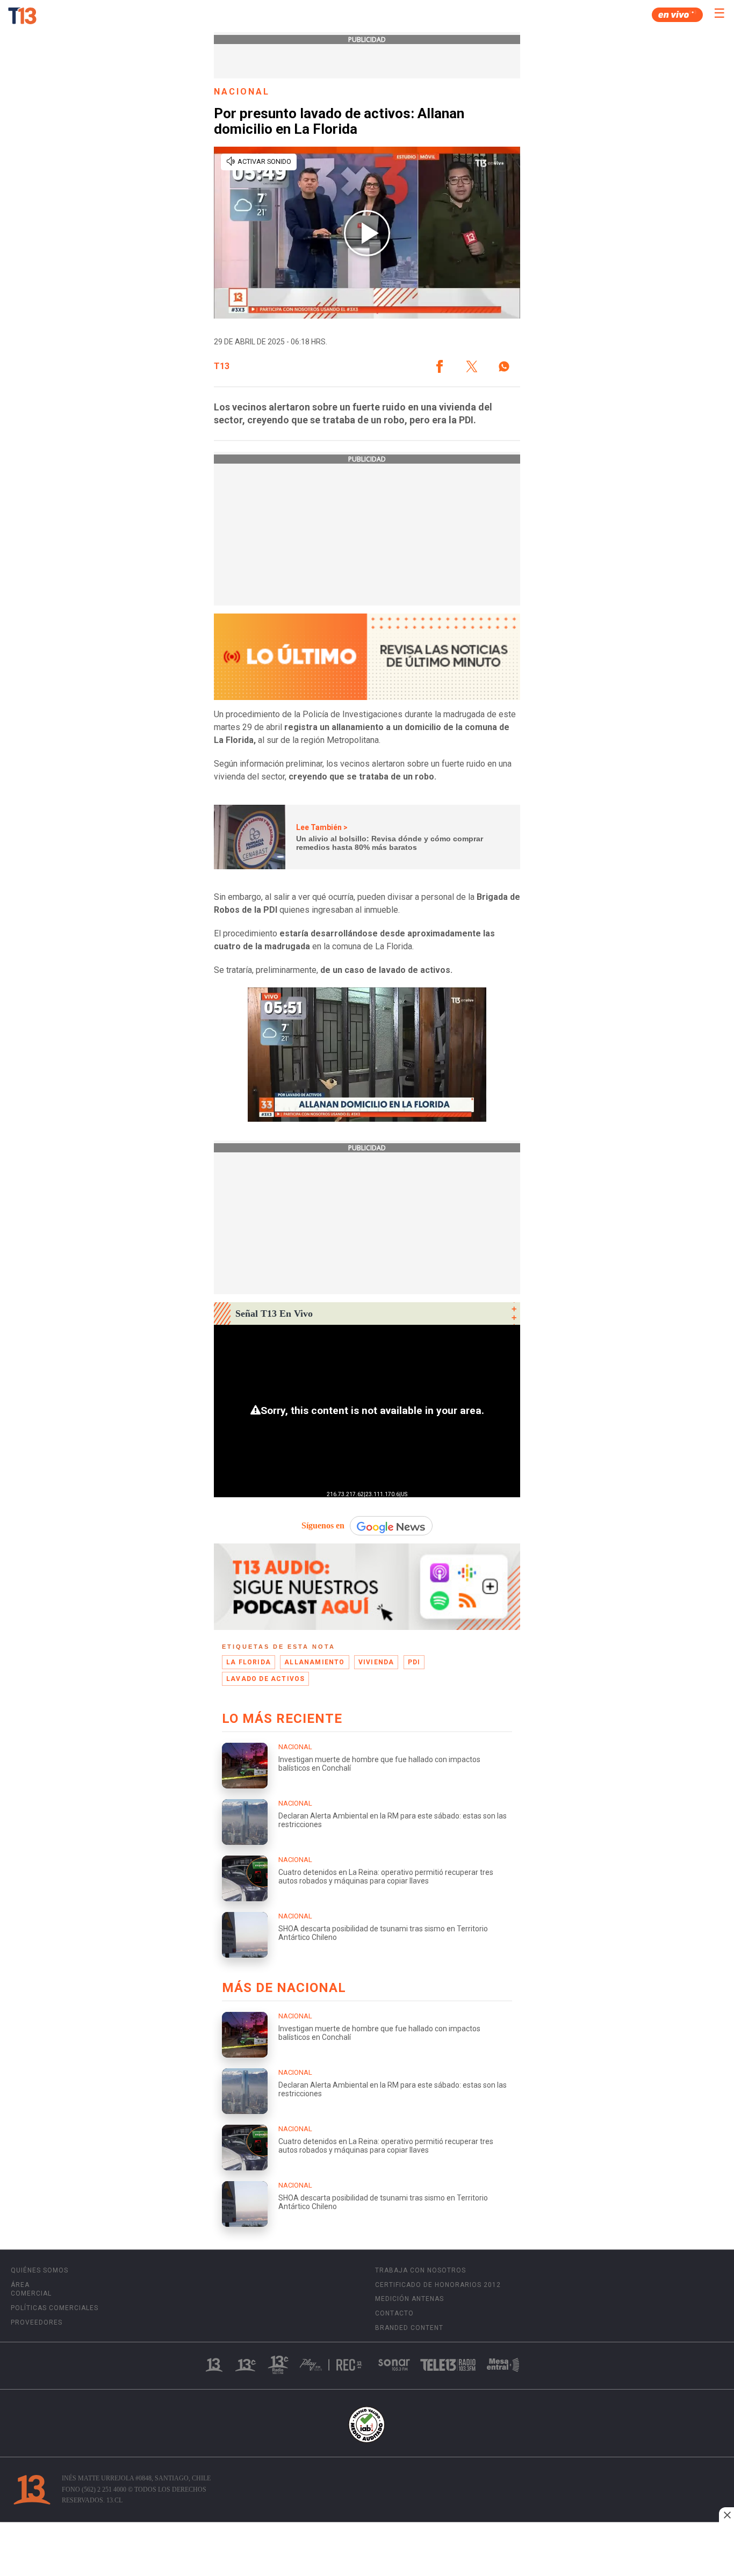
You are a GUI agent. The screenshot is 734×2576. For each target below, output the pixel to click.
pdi (414, 1662)
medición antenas (409, 2299)
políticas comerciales (55, 2308)
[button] (440, 366)
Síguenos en (323, 1525)
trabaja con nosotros (420, 2270)
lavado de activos (265, 1679)
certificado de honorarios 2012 (438, 2285)
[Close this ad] (726, 2515)
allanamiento (314, 1662)
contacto (394, 2313)
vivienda (376, 1662)
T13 (222, 366)
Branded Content (409, 2328)
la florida (249, 1662)
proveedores (37, 2322)
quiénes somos (39, 2270)
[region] (367, 2550)
